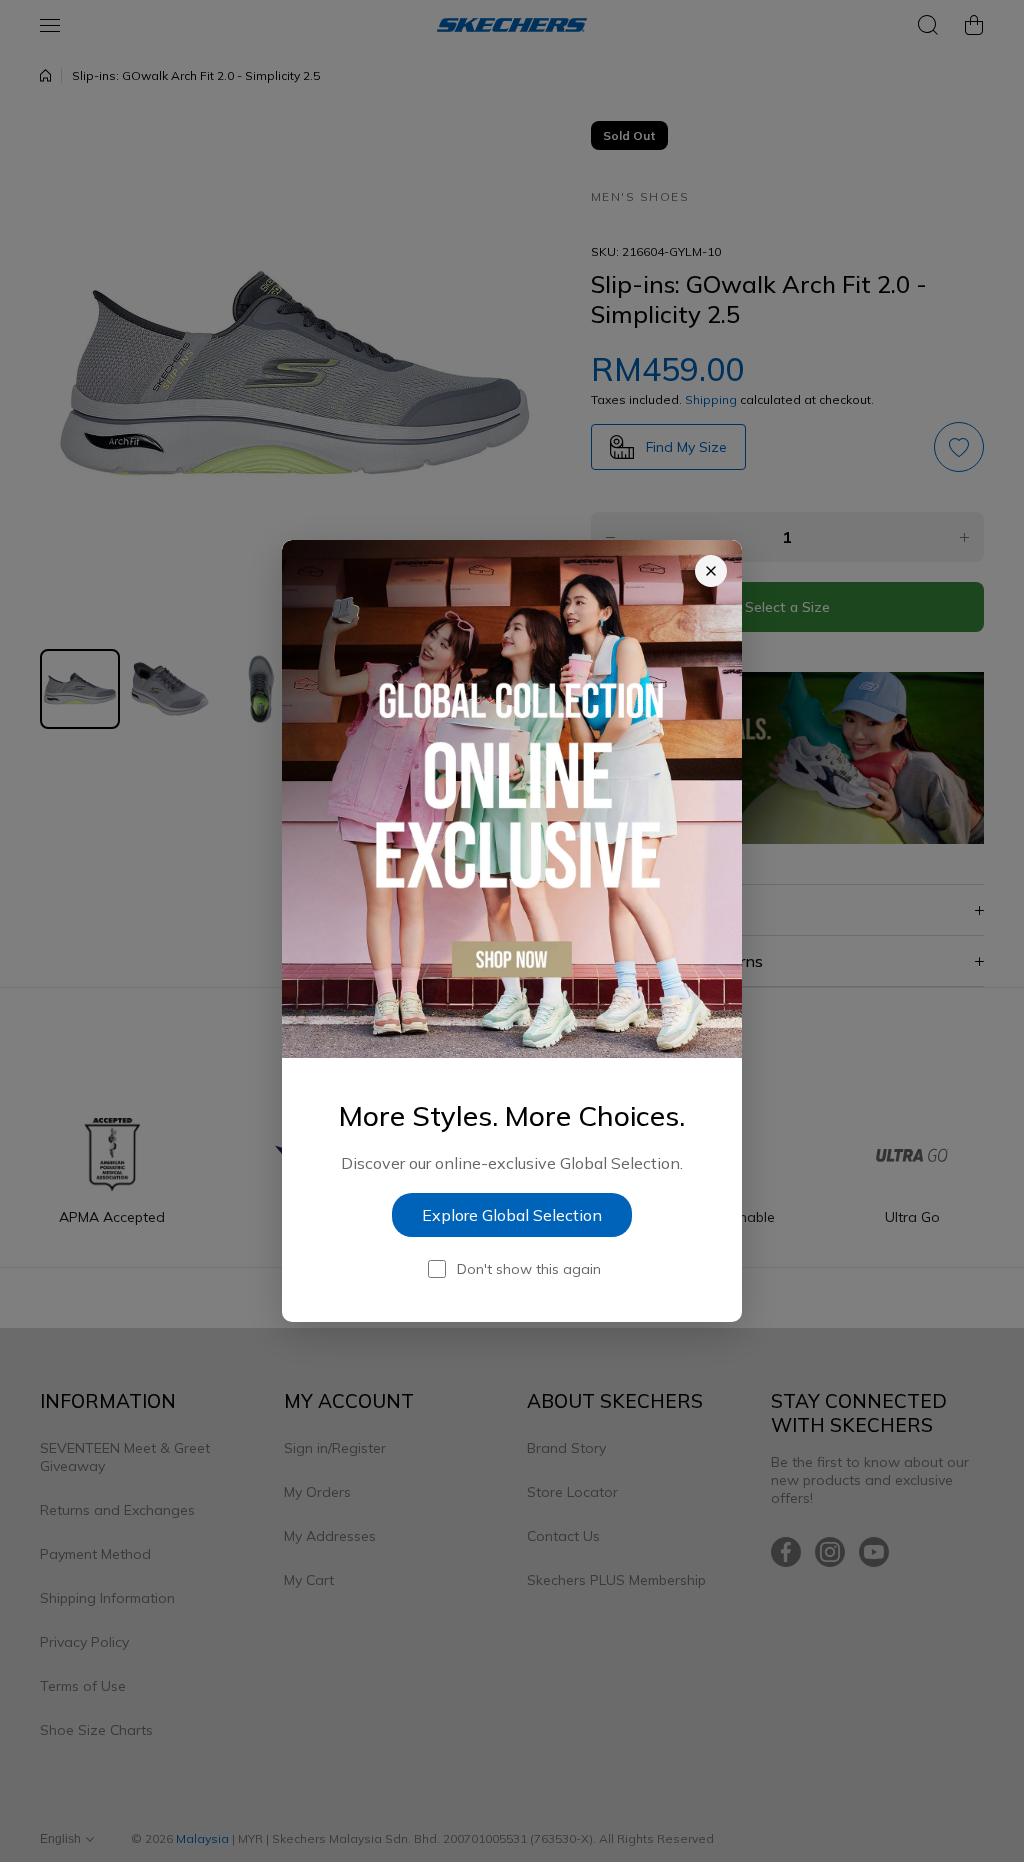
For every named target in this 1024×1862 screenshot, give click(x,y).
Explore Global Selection (512, 1215)
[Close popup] (711, 571)
